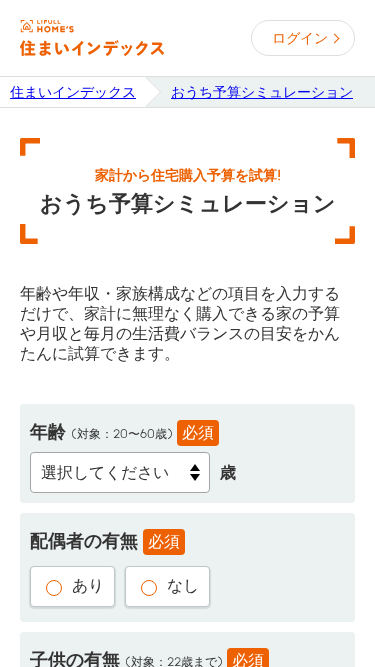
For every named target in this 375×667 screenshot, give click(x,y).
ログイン (300, 38)
